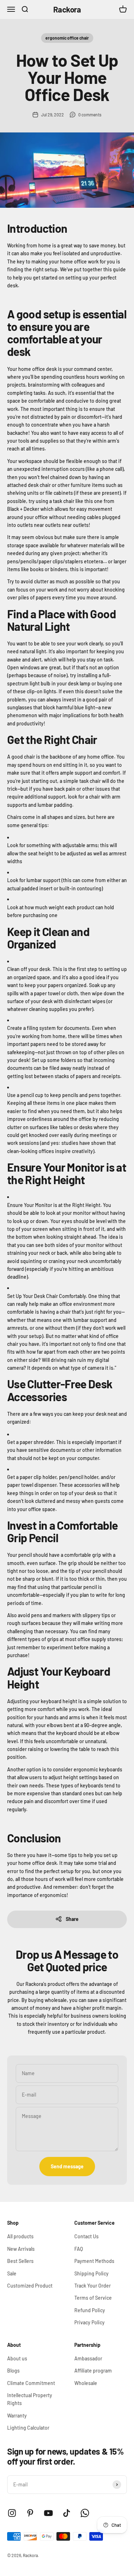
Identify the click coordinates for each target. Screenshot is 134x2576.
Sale (12, 2273)
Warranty (17, 2416)
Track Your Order (93, 2286)
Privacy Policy (90, 2322)
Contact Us (86, 2236)
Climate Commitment (31, 2383)
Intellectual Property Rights (30, 2399)
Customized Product (30, 2286)
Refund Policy (90, 2310)
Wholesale (86, 2383)
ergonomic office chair (67, 38)
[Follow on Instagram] (12, 2513)
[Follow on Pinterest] (30, 2513)
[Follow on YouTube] (48, 2513)
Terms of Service (93, 2298)
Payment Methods (94, 2261)
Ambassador (88, 2358)
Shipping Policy (91, 2273)
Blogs (13, 2371)
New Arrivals (21, 2249)
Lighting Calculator (28, 2428)
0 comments (90, 115)
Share (72, 1919)
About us (17, 2358)
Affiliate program (93, 2371)
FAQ (79, 2249)
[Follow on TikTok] (67, 2513)
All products (20, 2236)
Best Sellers (20, 2261)
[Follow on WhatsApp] (85, 2513)
